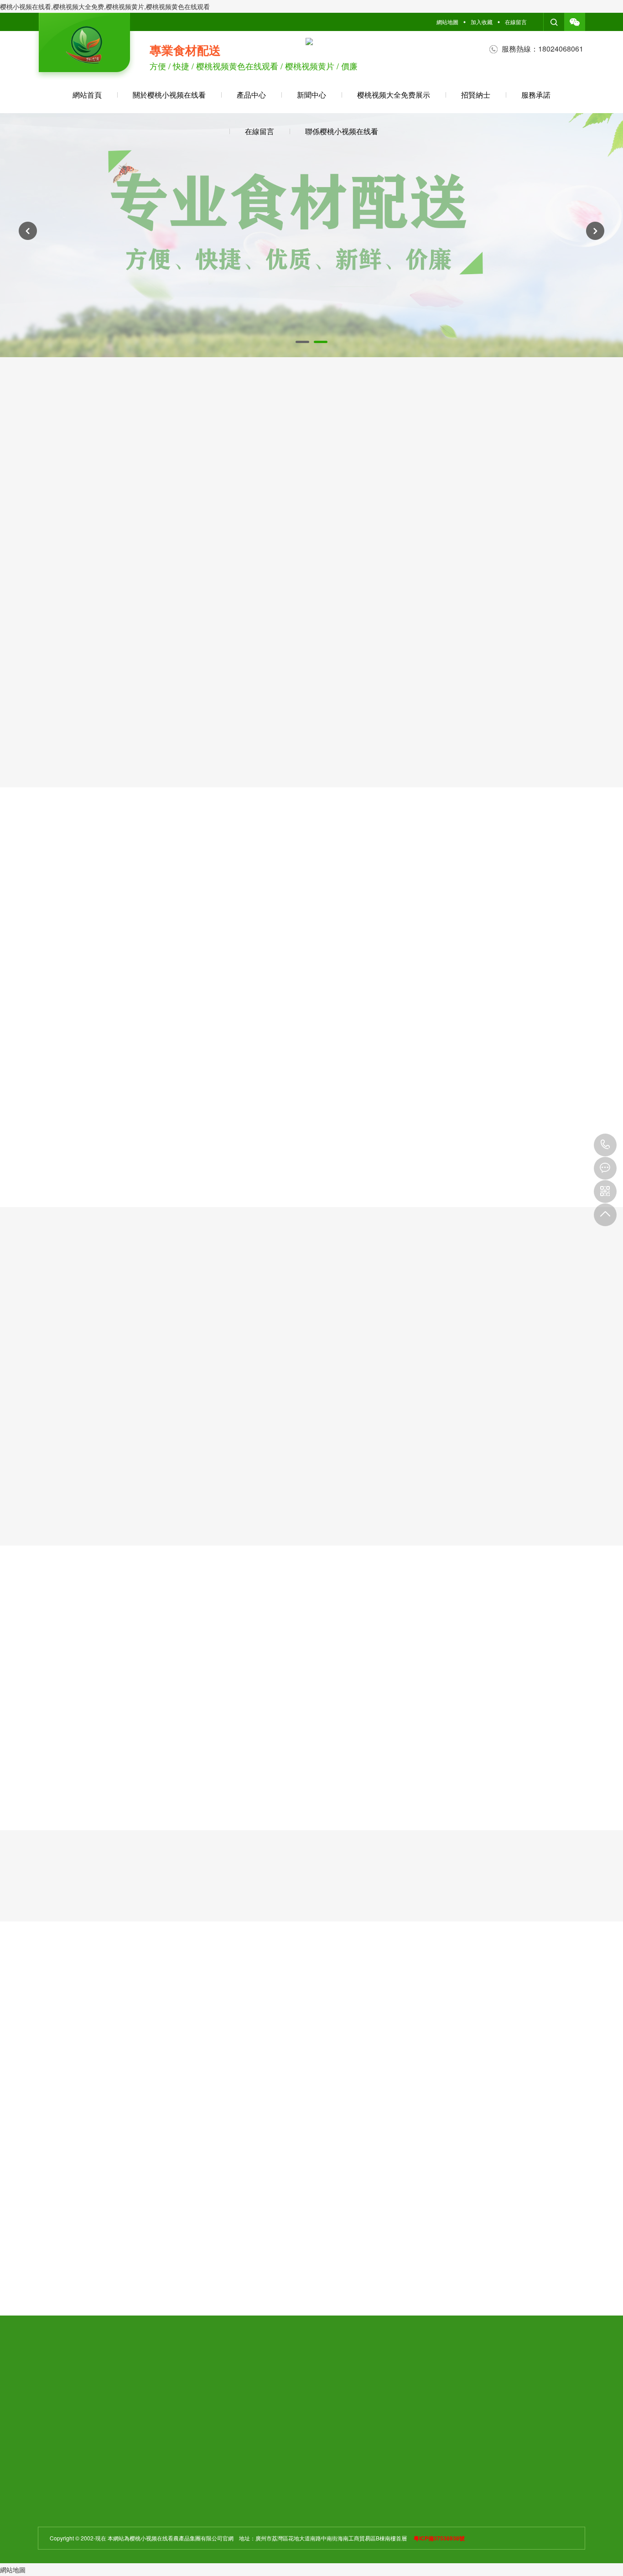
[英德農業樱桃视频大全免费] (136, 1736)
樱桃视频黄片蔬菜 (311, 500)
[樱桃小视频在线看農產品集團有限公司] (84, 47)
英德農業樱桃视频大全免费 (136, 1795)
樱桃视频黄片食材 (220, 500)
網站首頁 (87, 95)
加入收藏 (482, 22)
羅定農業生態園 (276, 1795)
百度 (83, 2381)
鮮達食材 (403, 500)
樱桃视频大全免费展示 (394, 95)
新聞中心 (311, 95)
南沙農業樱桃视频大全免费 (415, 1795)
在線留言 (516, 22)
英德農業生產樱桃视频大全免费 (555, 1795)
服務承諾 (536, 95)
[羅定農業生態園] (276, 1736)
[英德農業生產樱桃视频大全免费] (555, 1736)
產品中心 (251, 95)
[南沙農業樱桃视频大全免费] (415, 1736)
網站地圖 (447, 22)
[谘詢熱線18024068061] (605, 1145)
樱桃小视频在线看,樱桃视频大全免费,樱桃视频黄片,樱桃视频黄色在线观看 (105, 6)
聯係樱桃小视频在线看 (342, 131)
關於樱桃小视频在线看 (169, 95)
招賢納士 (476, 95)
